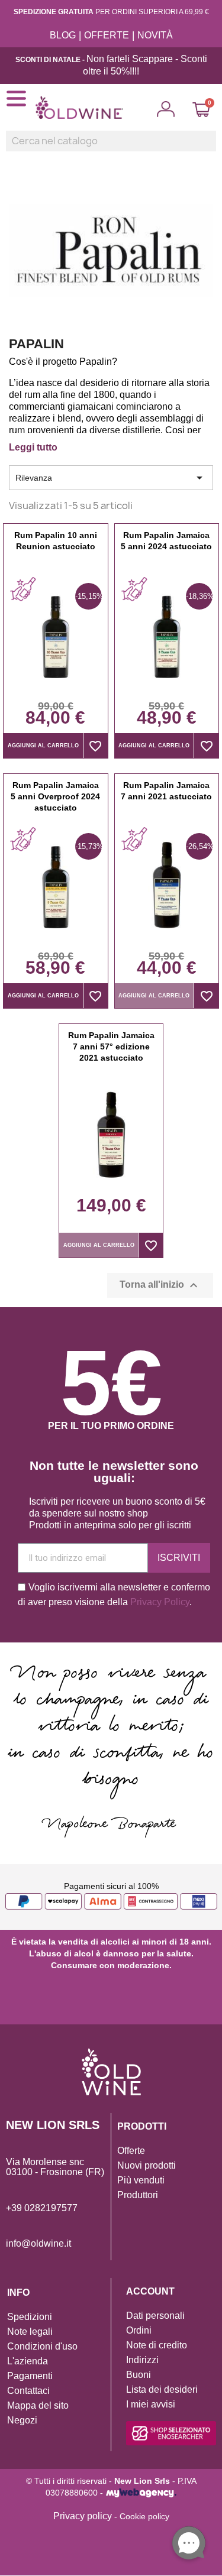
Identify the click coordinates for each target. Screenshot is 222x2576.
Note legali (30, 2332)
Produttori (138, 2195)
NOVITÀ (155, 35)
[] (211, 148)
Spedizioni (30, 2317)
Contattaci (28, 2391)
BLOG (63, 35)
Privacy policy (83, 2516)
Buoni (139, 2375)
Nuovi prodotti (147, 2165)
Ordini (139, 2330)
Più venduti (141, 2180)
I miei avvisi (151, 2404)
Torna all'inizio (160, 1285)
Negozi (22, 2420)
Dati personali (155, 2316)
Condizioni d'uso (42, 2346)
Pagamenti (30, 2376)
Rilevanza (111, 478)
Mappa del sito (38, 2405)
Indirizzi (142, 2360)
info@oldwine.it (38, 2243)
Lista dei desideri (162, 2389)
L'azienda (28, 2361)
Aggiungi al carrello (43, 746)
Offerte (131, 2151)
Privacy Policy (160, 1602)
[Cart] (201, 109)
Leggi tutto (33, 447)
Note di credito (157, 2345)
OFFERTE (107, 35)
